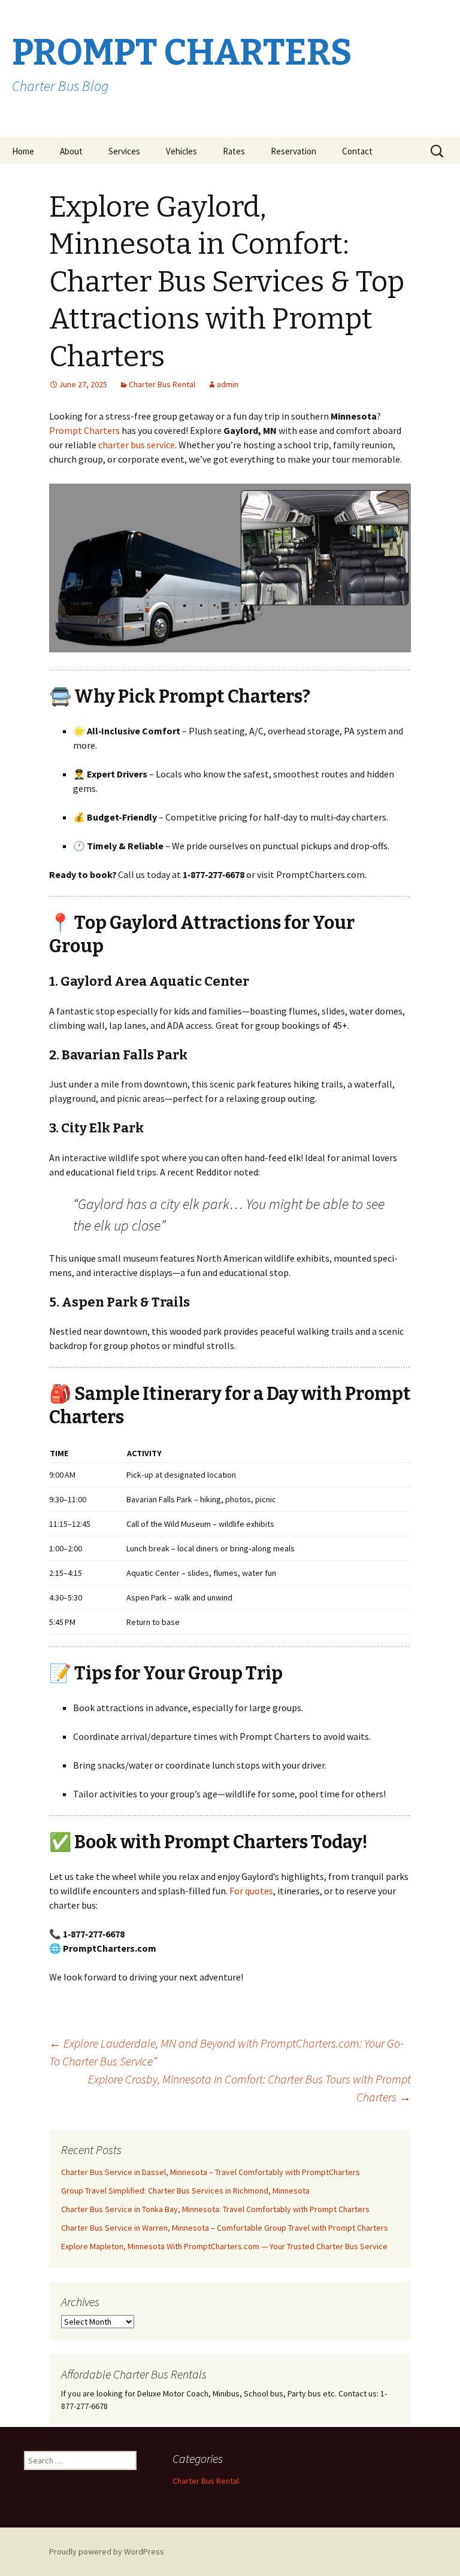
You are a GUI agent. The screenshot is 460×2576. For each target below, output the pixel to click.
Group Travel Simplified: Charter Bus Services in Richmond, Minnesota (185, 2191)
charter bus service (137, 445)
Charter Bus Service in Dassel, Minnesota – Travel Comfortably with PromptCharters (211, 2172)
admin (228, 384)
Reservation (293, 151)
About (71, 151)
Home (23, 151)
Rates (234, 151)
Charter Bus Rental (162, 384)
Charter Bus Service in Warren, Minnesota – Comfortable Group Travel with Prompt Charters (225, 2228)
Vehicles (181, 151)
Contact (357, 151)
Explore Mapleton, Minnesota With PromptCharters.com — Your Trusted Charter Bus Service (224, 2246)
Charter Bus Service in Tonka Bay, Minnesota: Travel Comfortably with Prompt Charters (215, 2209)
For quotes (251, 1891)
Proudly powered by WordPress (107, 2551)
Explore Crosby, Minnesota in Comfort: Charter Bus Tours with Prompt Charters (249, 2088)
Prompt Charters (84, 430)
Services (124, 151)
